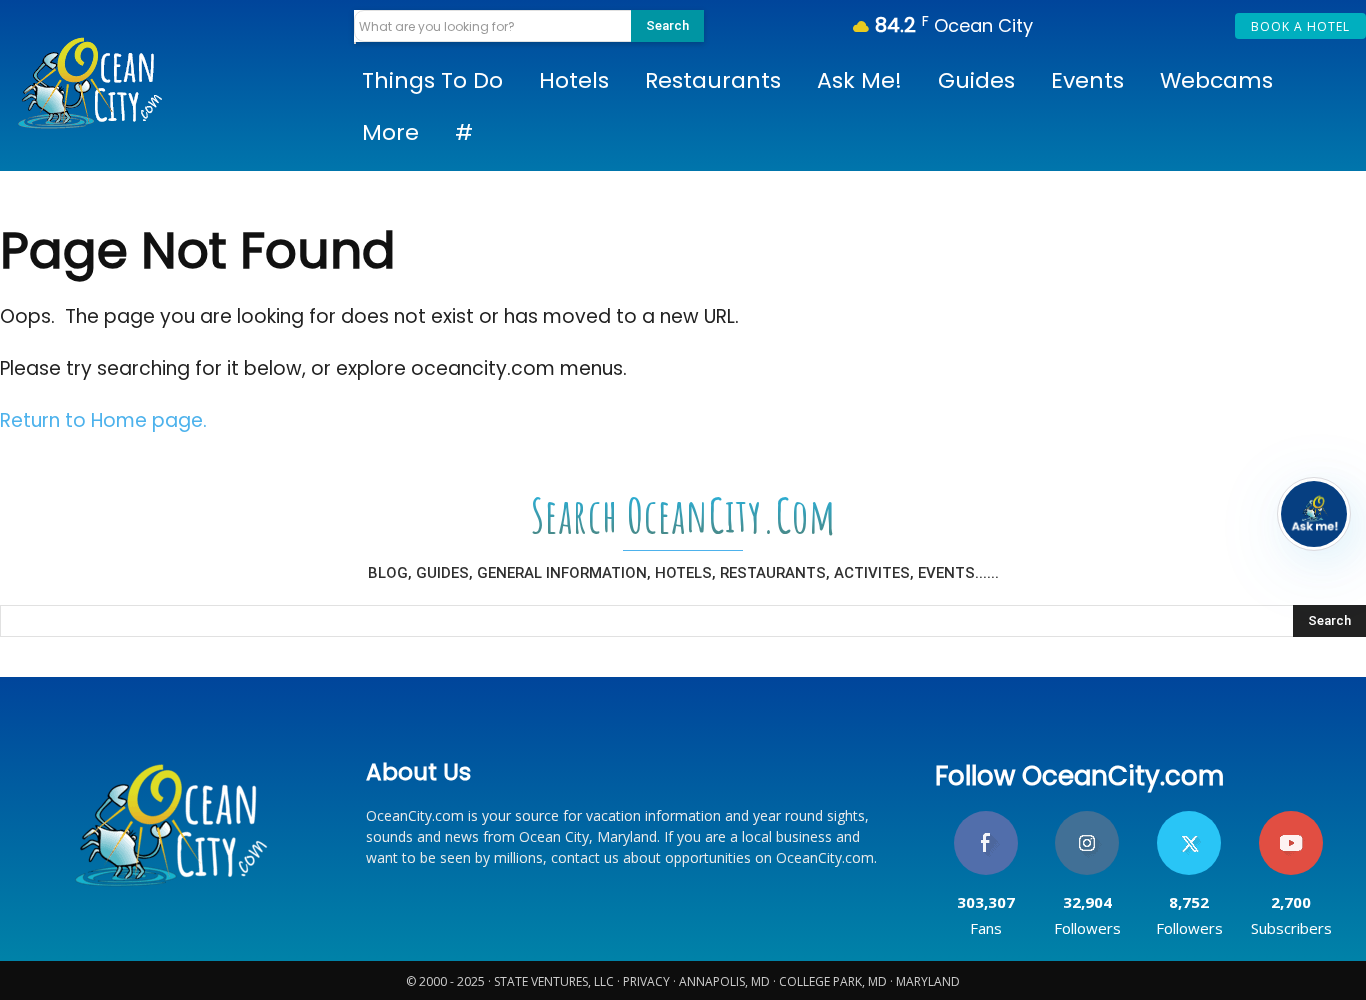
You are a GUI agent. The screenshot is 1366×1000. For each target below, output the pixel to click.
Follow (1087, 818)
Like (985, 818)
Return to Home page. (103, 420)
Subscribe (1291, 818)
